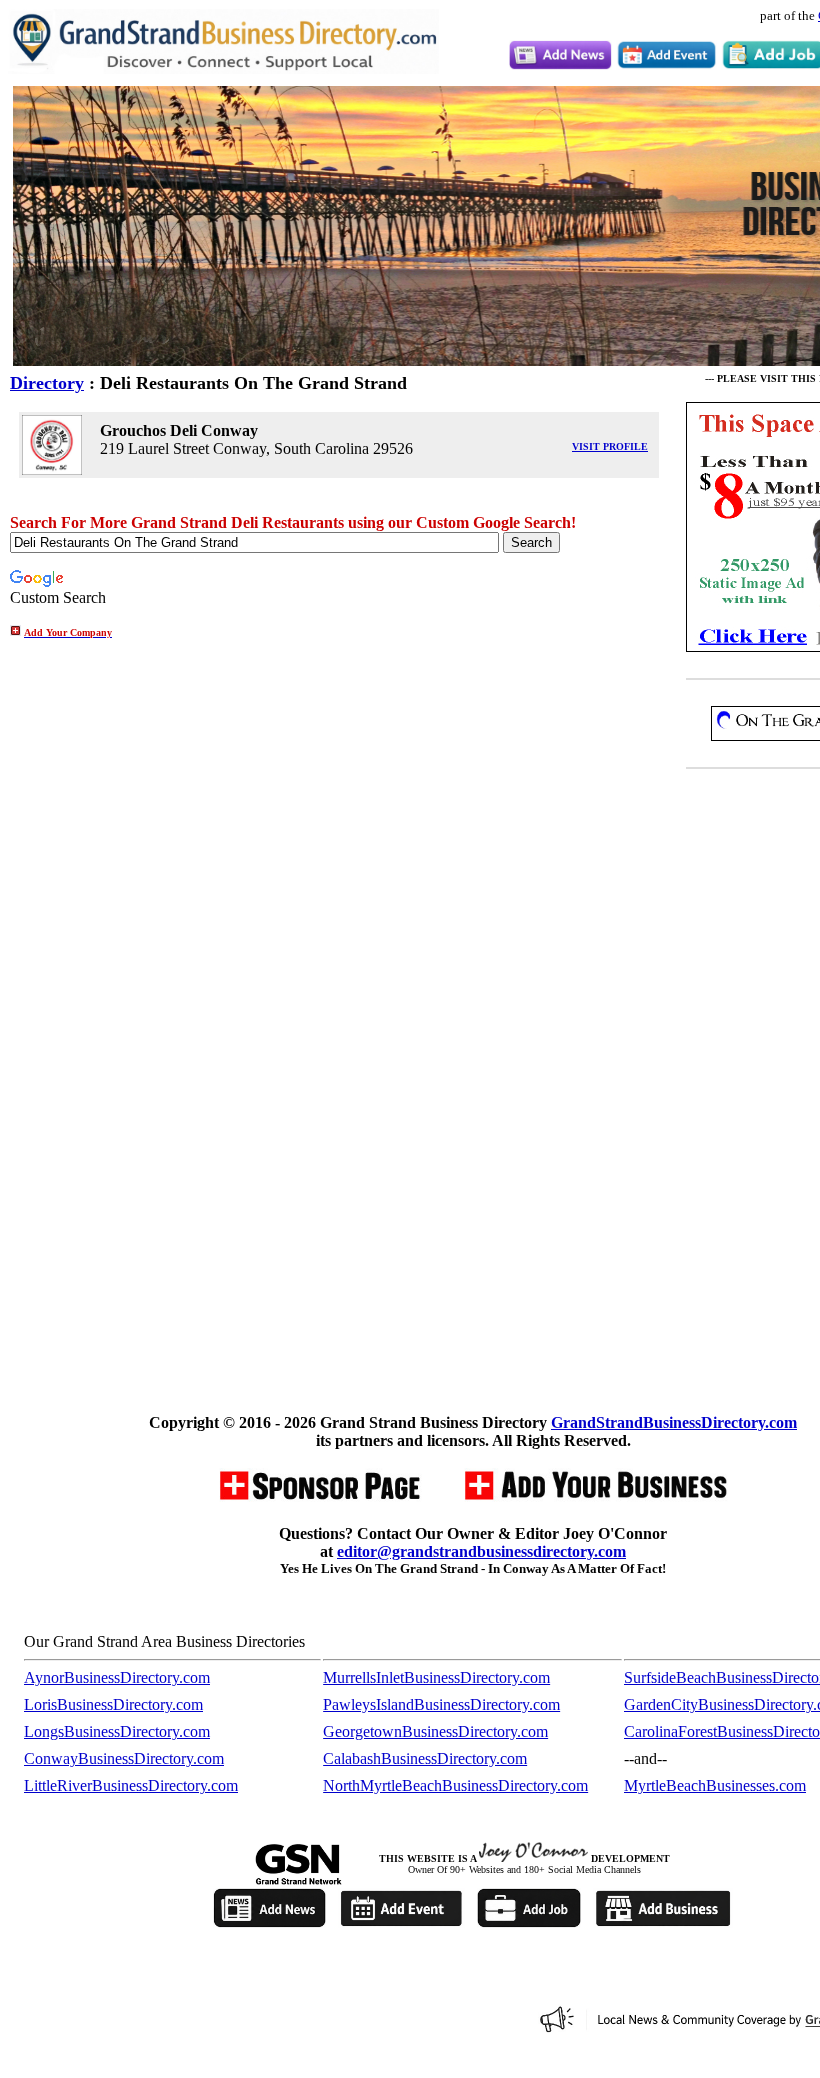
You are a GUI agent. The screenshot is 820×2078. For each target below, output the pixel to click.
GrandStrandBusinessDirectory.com (674, 1422)
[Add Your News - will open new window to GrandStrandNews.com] (560, 64)
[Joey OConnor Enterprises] (533, 1858)
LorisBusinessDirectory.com (113, 1704)
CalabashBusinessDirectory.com (425, 1758)
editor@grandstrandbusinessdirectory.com (481, 1551)
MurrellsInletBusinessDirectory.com (436, 1677)
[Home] (223, 68)
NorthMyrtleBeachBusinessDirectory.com (455, 1785)
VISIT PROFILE (610, 446)
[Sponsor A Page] (318, 1497)
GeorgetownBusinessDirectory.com (435, 1731)
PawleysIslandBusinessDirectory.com (441, 1704)
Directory (47, 383)
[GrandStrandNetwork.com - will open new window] (298, 1881)
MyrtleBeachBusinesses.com (715, 1785)
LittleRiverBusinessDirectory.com (131, 1785)
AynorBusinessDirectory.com (117, 1677)
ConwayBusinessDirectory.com (124, 1758)
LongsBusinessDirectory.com (117, 1731)
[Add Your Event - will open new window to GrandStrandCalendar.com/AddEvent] (666, 64)
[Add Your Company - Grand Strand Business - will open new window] (595, 1497)
